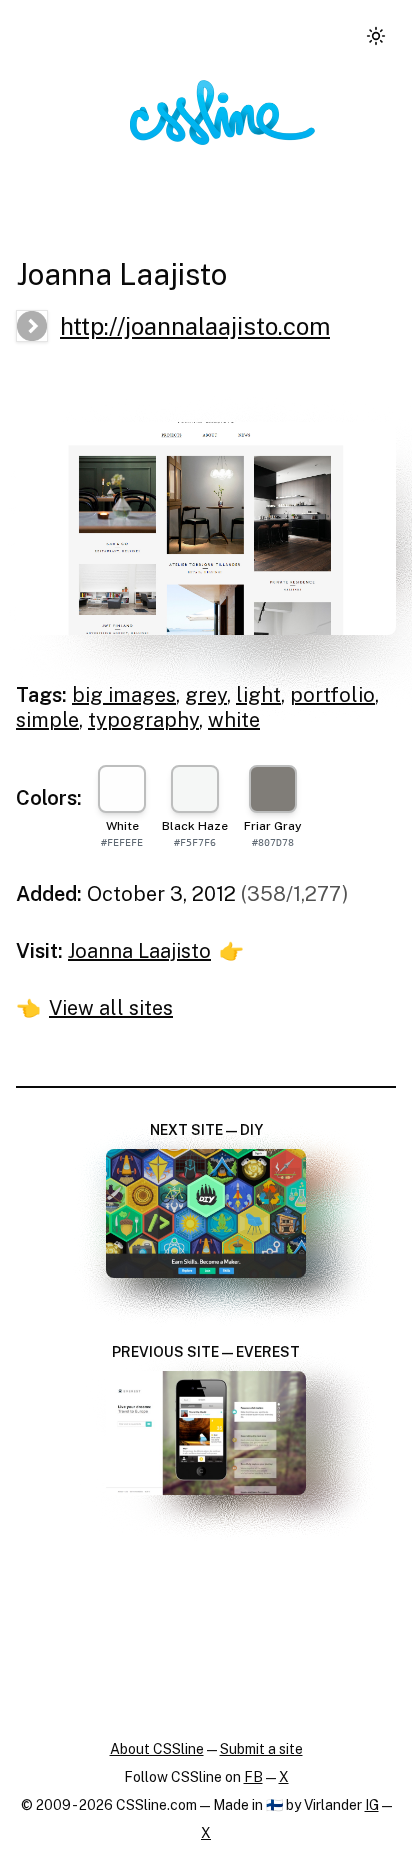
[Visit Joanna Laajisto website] (206, 529)
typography (143, 720)
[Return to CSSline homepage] (222, 112)
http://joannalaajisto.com (195, 326)
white (234, 720)
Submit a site (261, 1749)
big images (124, 695)
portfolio (332, 695)
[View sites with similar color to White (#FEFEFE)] (122, 789)
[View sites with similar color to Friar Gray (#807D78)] (273, 789)
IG (372, 1805)
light (258, 695)
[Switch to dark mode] (376, 36)
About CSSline (157, 1749)
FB (253, 1777)
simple (47, 720)
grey (206, 695)
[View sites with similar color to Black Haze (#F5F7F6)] (195, 789)
